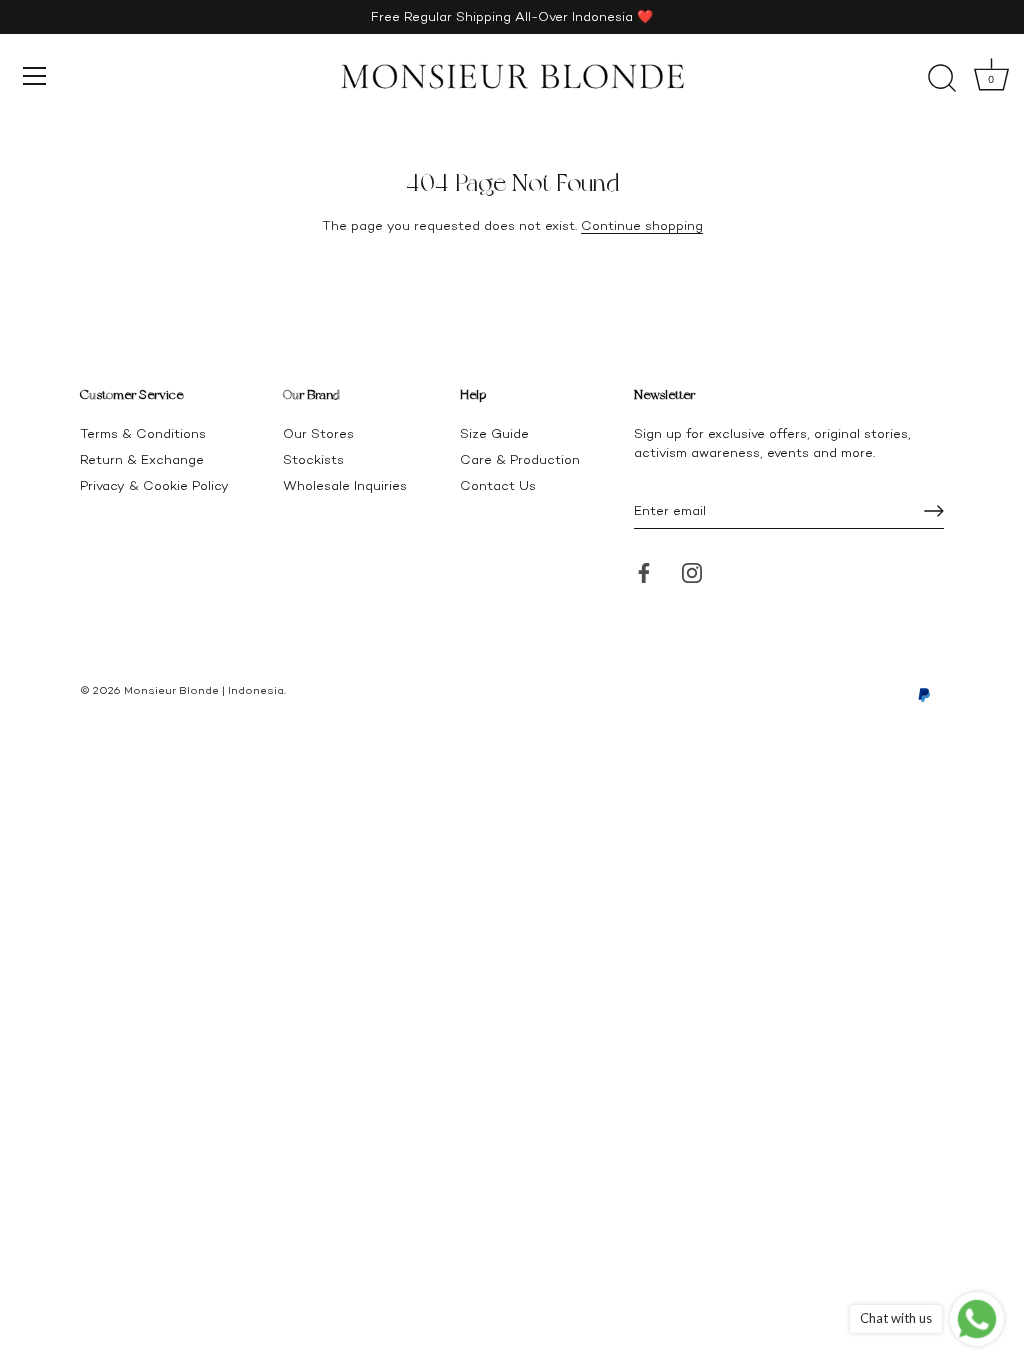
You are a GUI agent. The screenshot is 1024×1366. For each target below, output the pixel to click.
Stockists (313, 459)
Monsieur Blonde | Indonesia (204, 690)
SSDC (148, 705)
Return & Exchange (142, 459)
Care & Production (520, 459)
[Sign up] (934, 511)
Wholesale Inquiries (345, 485)
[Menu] (35, 76)
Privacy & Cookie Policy (154, 485)
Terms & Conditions (143, 433)
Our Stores (318, 433)
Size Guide (494, 433)
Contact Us (498, 485)
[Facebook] (644, 571)
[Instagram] (692, 571)
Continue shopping (642, 225)
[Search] (942, 79)
